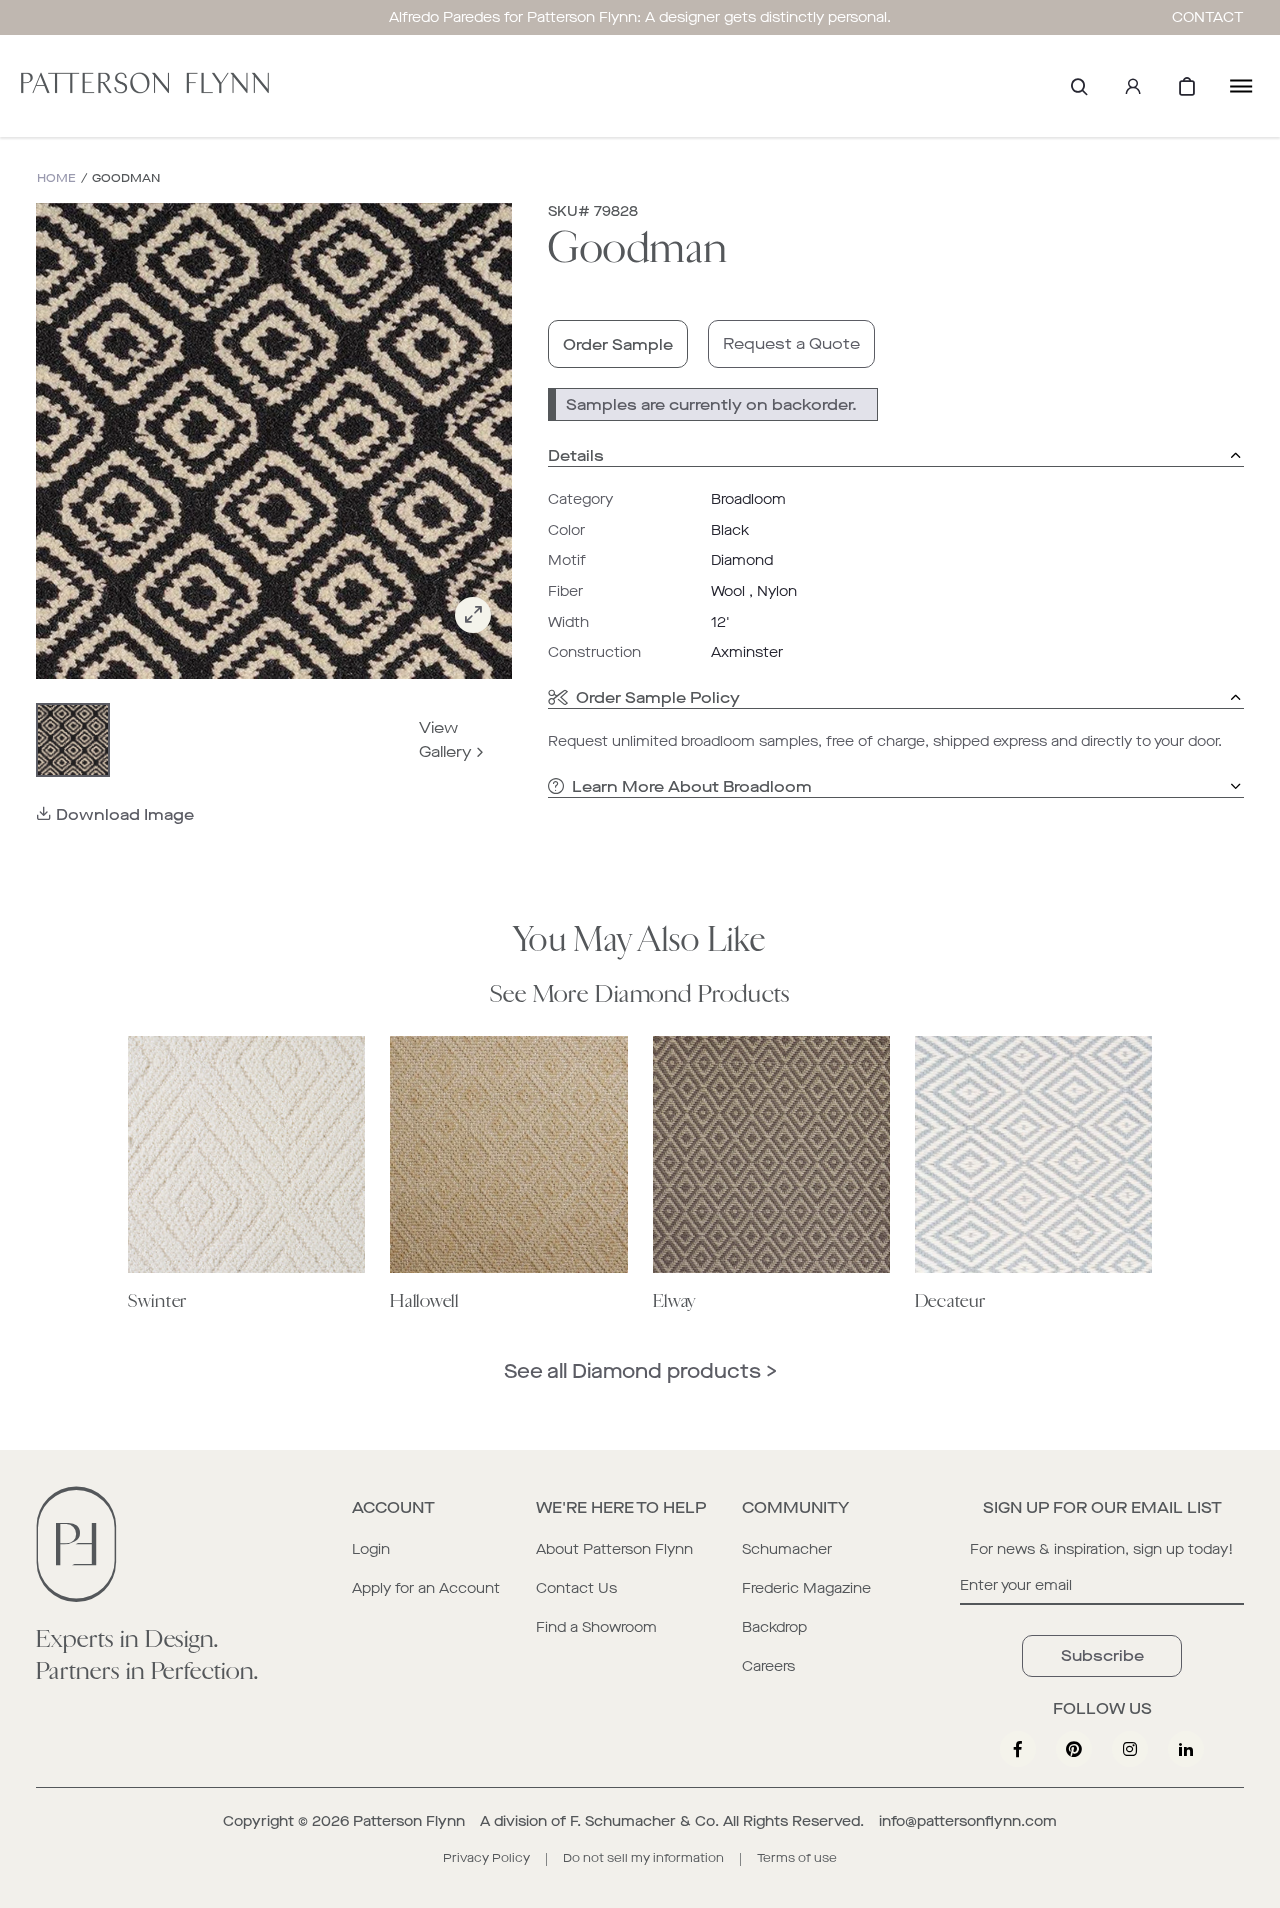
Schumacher (787, 1549)
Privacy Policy (486, 1858)
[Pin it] (1074, 1749)
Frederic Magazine (806, 1588)
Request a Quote (791, 343)
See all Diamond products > (640, 1371)
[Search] (1079, 86)
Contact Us (576, 1588)
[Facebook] (1018, 1749)
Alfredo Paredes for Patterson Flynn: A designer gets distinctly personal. (640, 17)
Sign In (1133, 86)
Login (371, 1549)
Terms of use (797, 1858)
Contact (1208, 17)
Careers (768, 1666)
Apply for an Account (426, 1588)
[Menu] (1241, 86)
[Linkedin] (1186, 1749)
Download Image (125, 814)
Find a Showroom (596, 1627)
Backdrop (774, 1627)
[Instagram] (1130, 1749)
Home (56, 178)
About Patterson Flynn (614, 1549)
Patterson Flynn (409, 1821)
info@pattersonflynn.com (968, 1821)
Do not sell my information (643, 1858)
